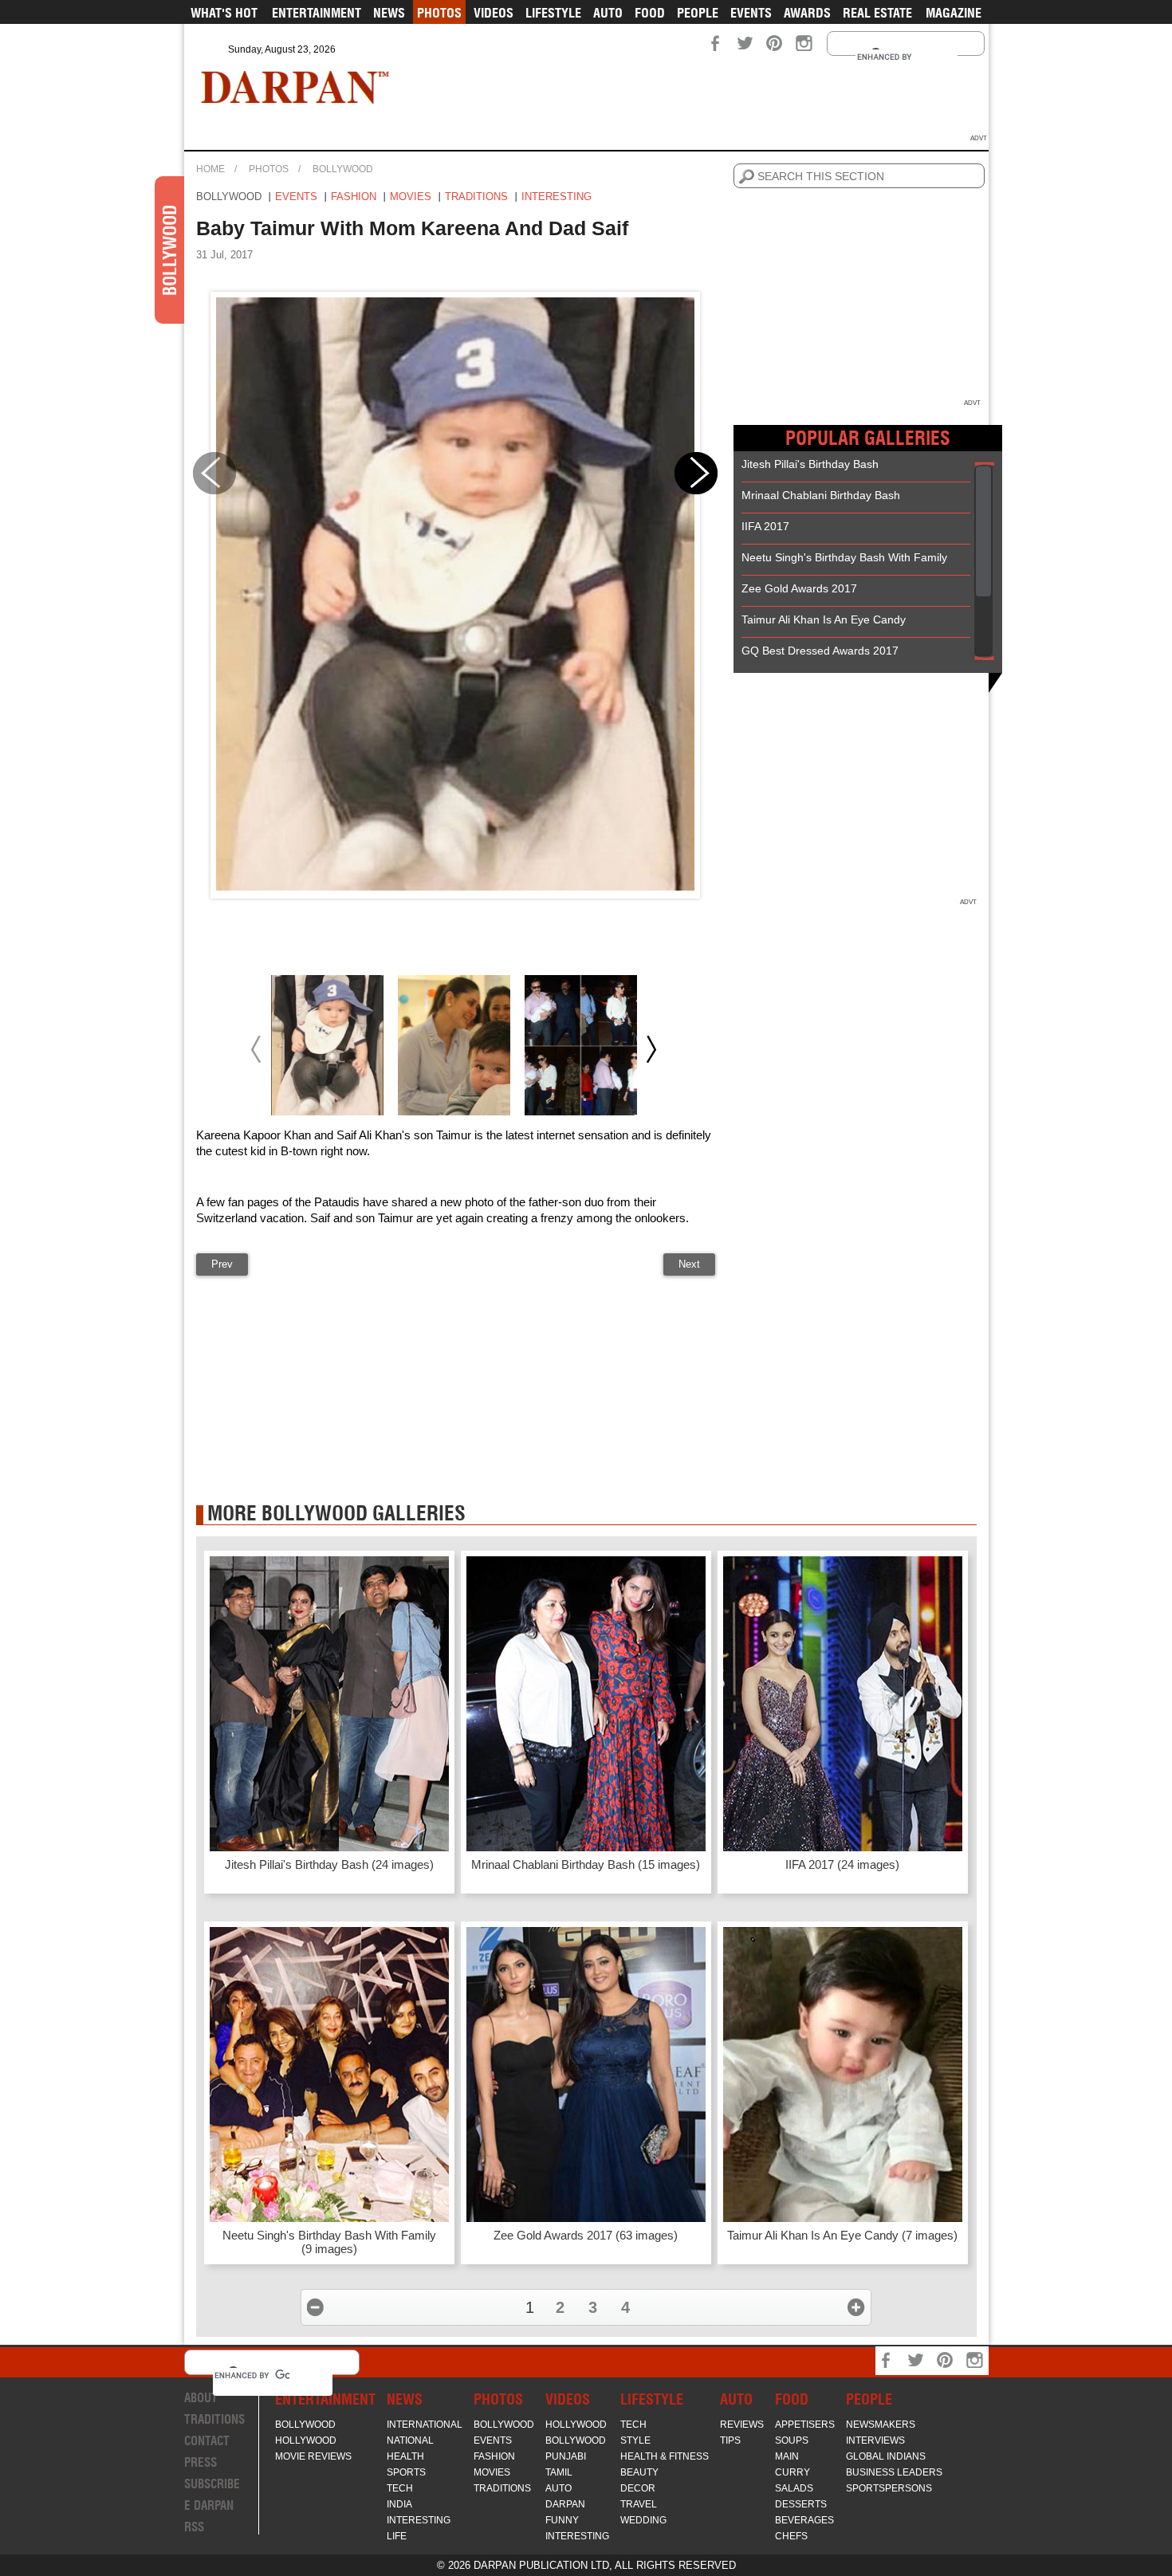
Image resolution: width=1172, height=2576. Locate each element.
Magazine (954, 13)
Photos (439, 13)
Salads (794, 2488)
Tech (400, 2488)
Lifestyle (553, 13)
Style (635, 2440)
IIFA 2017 (765, 526)
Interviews (875, 2440)
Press (201, 2462)
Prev (222, 1264)
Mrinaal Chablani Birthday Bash (821, 495)
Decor (638, 2488)
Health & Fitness (665, 2456)
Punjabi (566, 2456)
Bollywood (343, 169)
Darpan (565, 2504)
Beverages (804, 2520)
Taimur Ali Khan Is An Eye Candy (824, 619)
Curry (792, 2472)
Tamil (559, 2472)
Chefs (791, 2536)
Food (650, 13)
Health (405, 2456)
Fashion (354, 197)
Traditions (476, 197)
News (389, 13)
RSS (194, 2527)
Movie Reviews (313, 2456)
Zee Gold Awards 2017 (799, 588)
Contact (207, 2441)
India (399, 2504)
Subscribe (212, 2484)
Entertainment (317, 13)
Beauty (639, 2472)
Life (397, 2536)
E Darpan (209, 2505)
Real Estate (877, 13)
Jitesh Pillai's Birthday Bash (810, 464)
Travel (639, 2504)
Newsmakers (881, 2425)
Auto (608, 13)
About (201, 2398)
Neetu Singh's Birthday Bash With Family (844, 557)
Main (787, 2456)
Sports (406, 2472)
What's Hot (224, 13)
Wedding (643, 2520)
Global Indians (886, 2456)
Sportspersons (889, 2488)
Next (689, 1264)
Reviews (742, 2425)
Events (751, 13)
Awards (807, 13)
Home (210, 169)
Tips (730, 2440)
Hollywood (306, 2440)
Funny (562, 2520)
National (410, 2440)
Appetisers (805, 2425)
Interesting (557, 197)
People (698, 13)
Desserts (801, 2504)
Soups (792, 2440)
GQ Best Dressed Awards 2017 (820, 651)
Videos (494, 13)
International (425, 2425)
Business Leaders (894, 2472)
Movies (411, 197)
